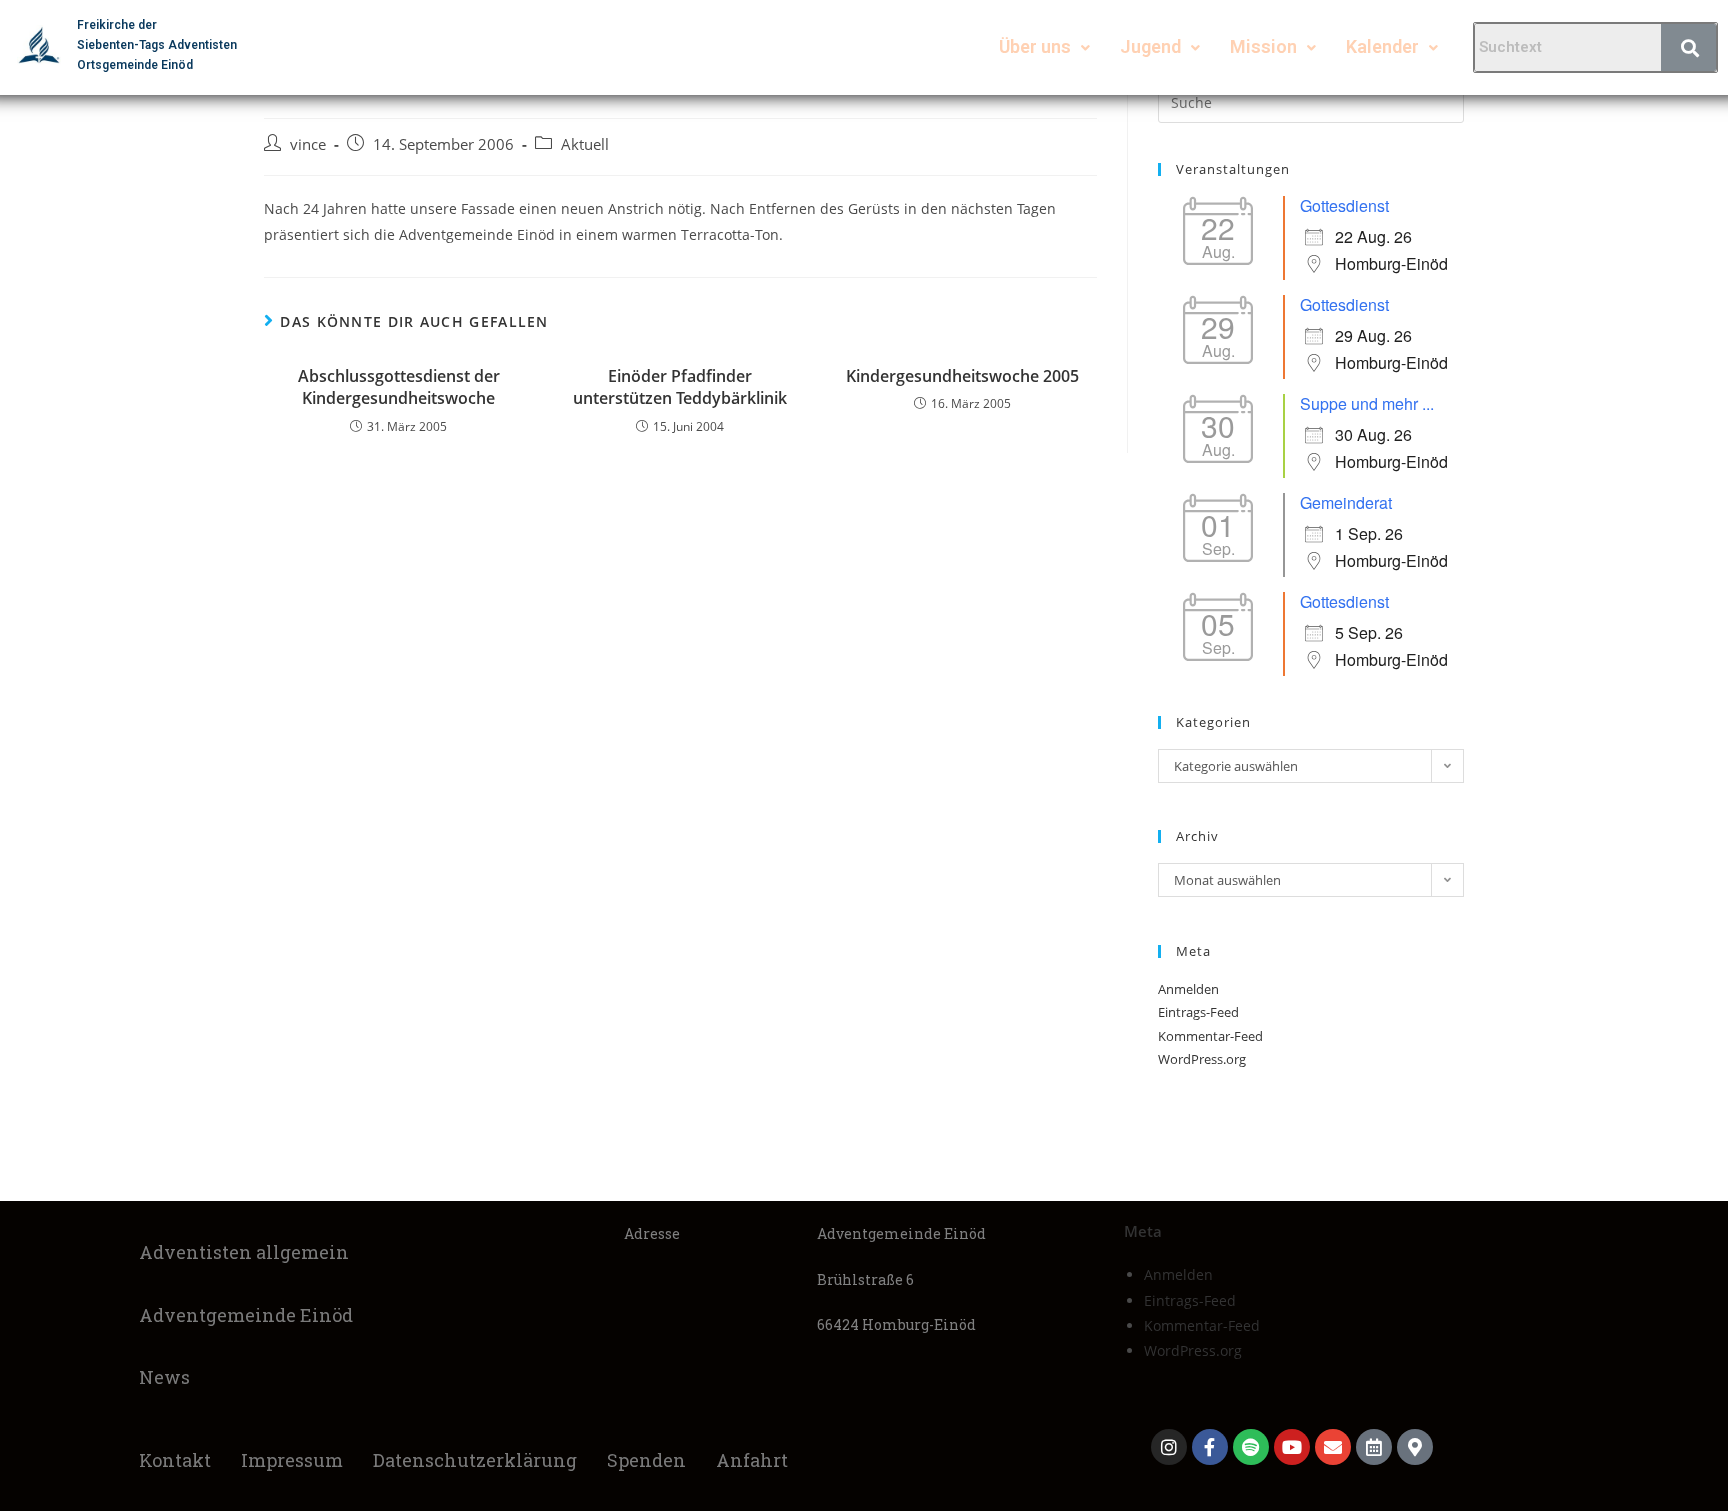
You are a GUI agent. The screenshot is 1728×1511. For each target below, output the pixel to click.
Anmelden (1188, 989)
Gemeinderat (1346, 502)
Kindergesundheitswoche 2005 (962, 376)
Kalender (1382, 46)
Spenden (646, 1460)
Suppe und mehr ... (1367, 403)
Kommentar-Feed (1210, 1036)
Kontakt (175, 1460)
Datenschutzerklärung (475, 1460)
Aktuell (585, 144)
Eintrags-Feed (1198, 1012)
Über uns (1035, 46)
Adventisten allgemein (244, 1252)
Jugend (1150, 46)
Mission (1263, 46)
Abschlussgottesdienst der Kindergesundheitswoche (399, 387)
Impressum (292, 1460)
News (164, 1377)
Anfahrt (752, 1460)
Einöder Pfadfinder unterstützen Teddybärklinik (680, 387)
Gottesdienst (1344, 205)
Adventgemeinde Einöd (246, 1315)
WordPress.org (1202, 1059)
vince (308, 144)
